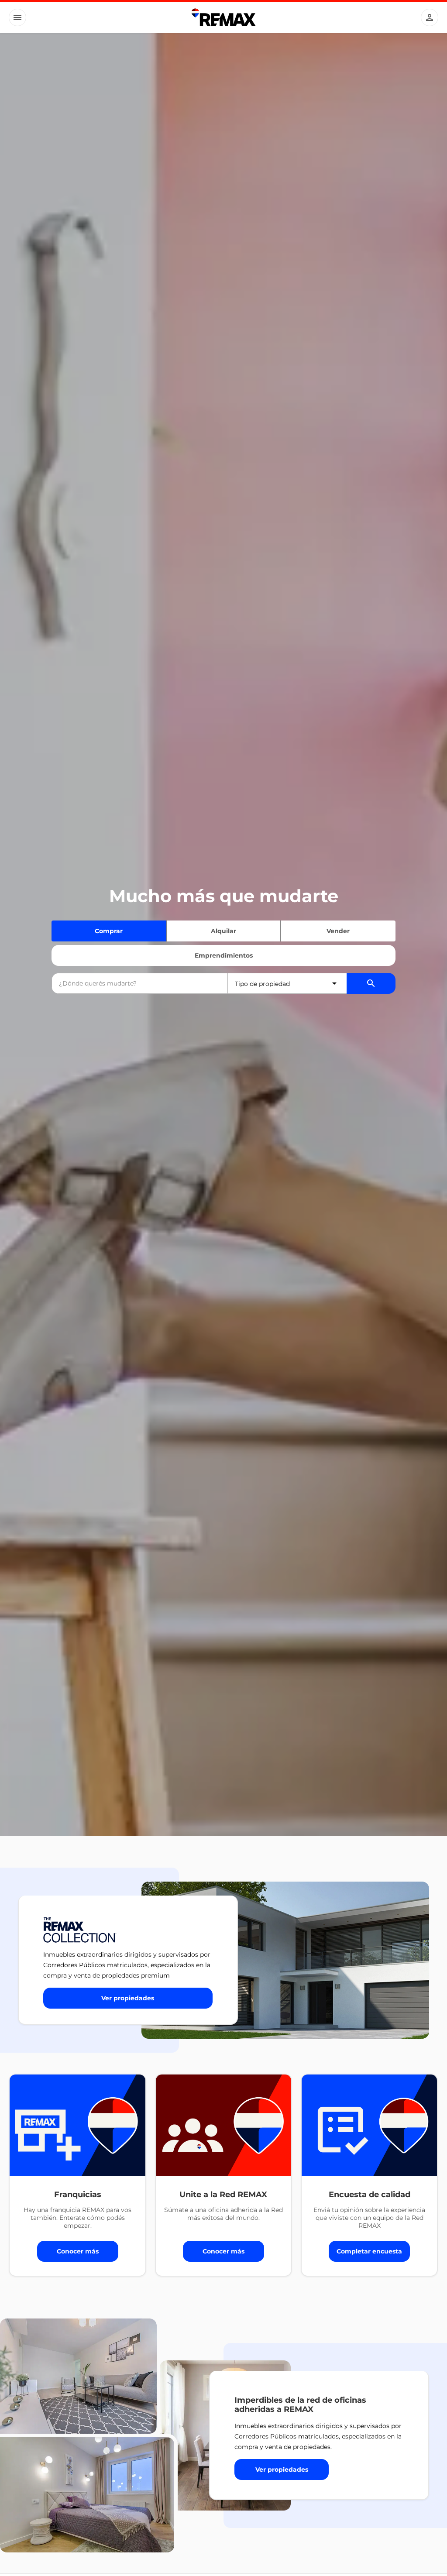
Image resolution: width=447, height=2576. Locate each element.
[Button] (17, 17)
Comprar (109, 931)
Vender (338, 931)
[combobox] (140, 983)
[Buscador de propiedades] (371, 983)
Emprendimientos (224, 955)
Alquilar (223, 931)
